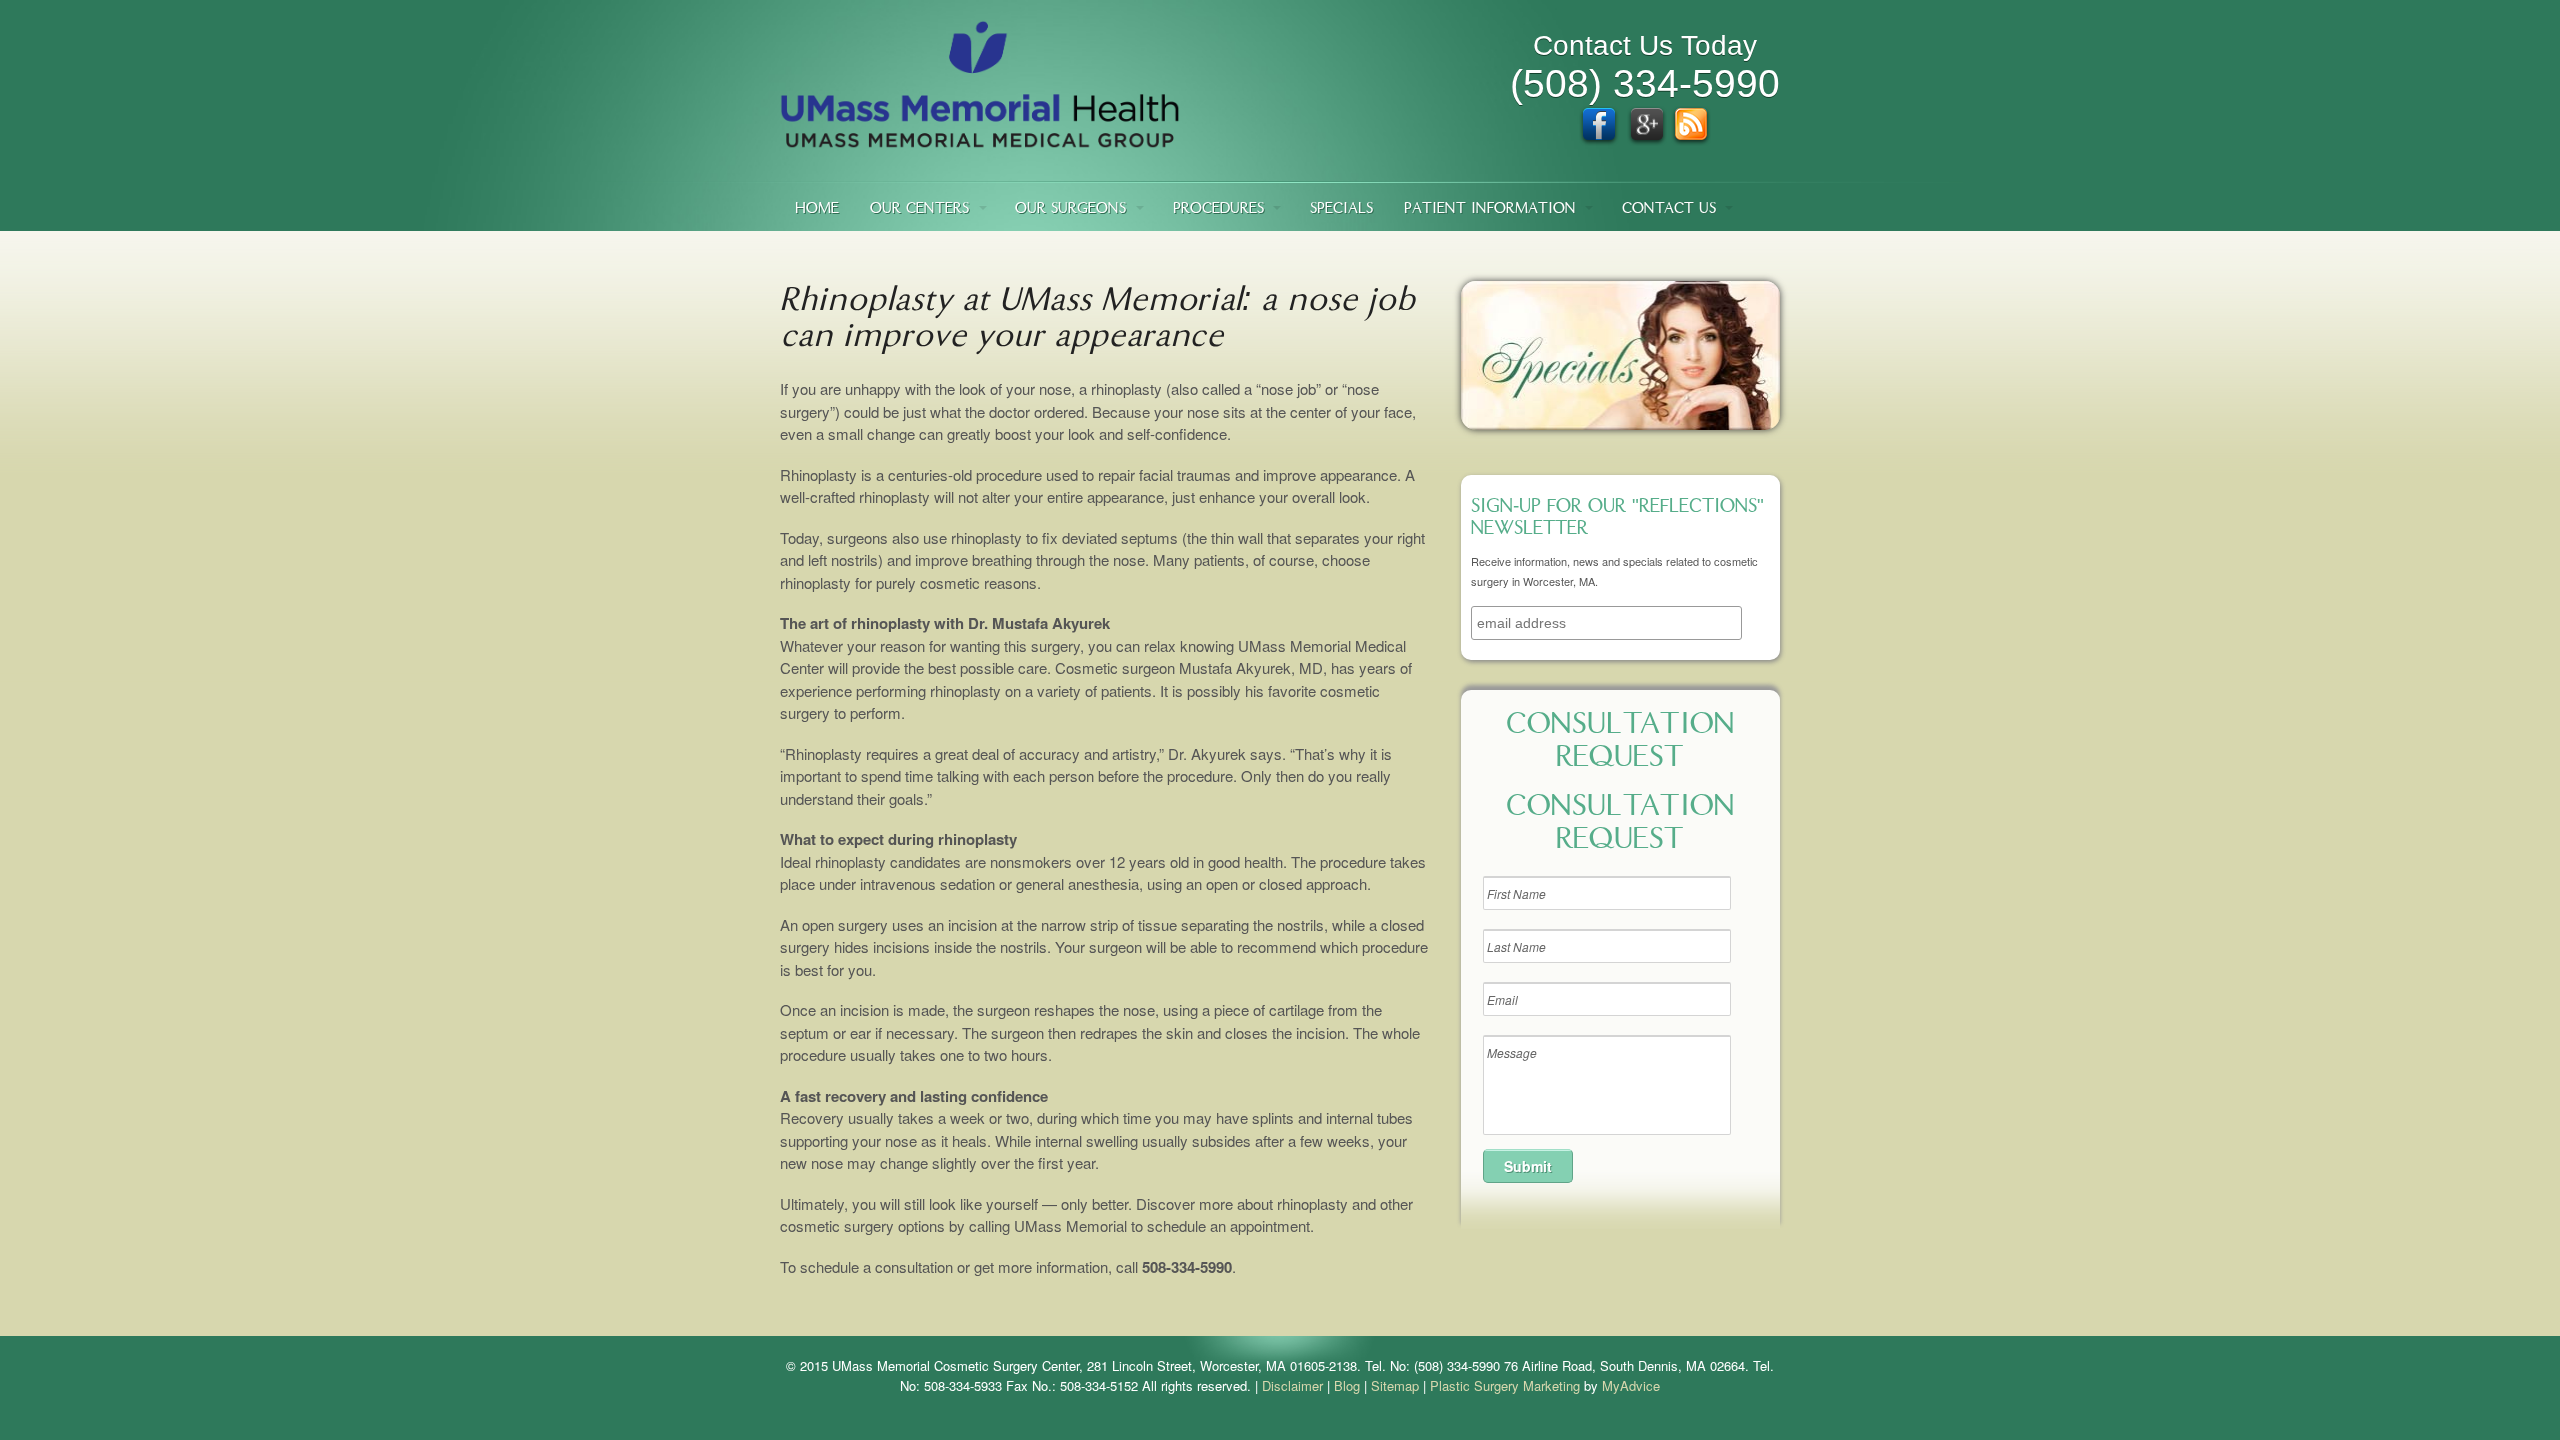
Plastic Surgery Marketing (1505, 1385)
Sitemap (1395, 1385)
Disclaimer (1292, 1385)
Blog (1347, 1385)
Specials (1341, 209)
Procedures (1218, 209)
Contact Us (1669, 209)
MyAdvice (1631, 1385)
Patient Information (1490, 209)
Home (817, 209)
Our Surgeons (1070, 209)
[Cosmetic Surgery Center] (980, 138)
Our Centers (919, 209)
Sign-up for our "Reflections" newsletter (1617, 519)
